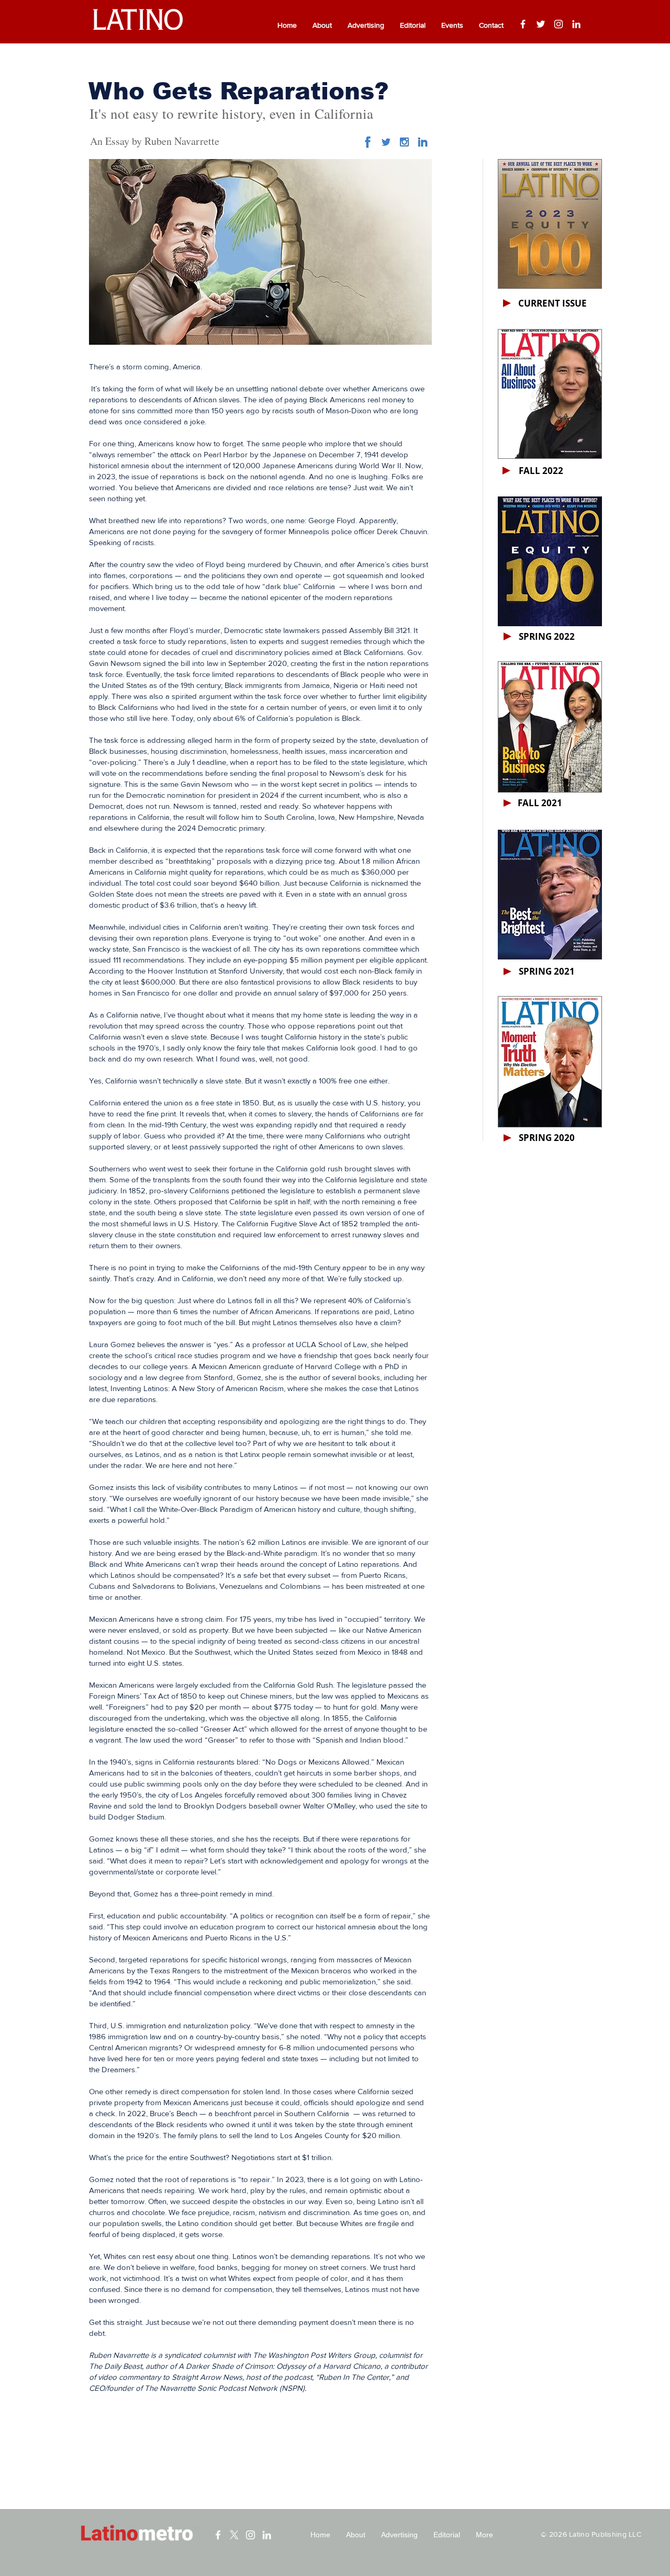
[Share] (386, 142)
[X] (234, 2535)
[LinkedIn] (576, 24)
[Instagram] (559, 24)
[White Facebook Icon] (218, 2535)
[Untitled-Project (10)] (368, 142)
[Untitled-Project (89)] (404, 142)
